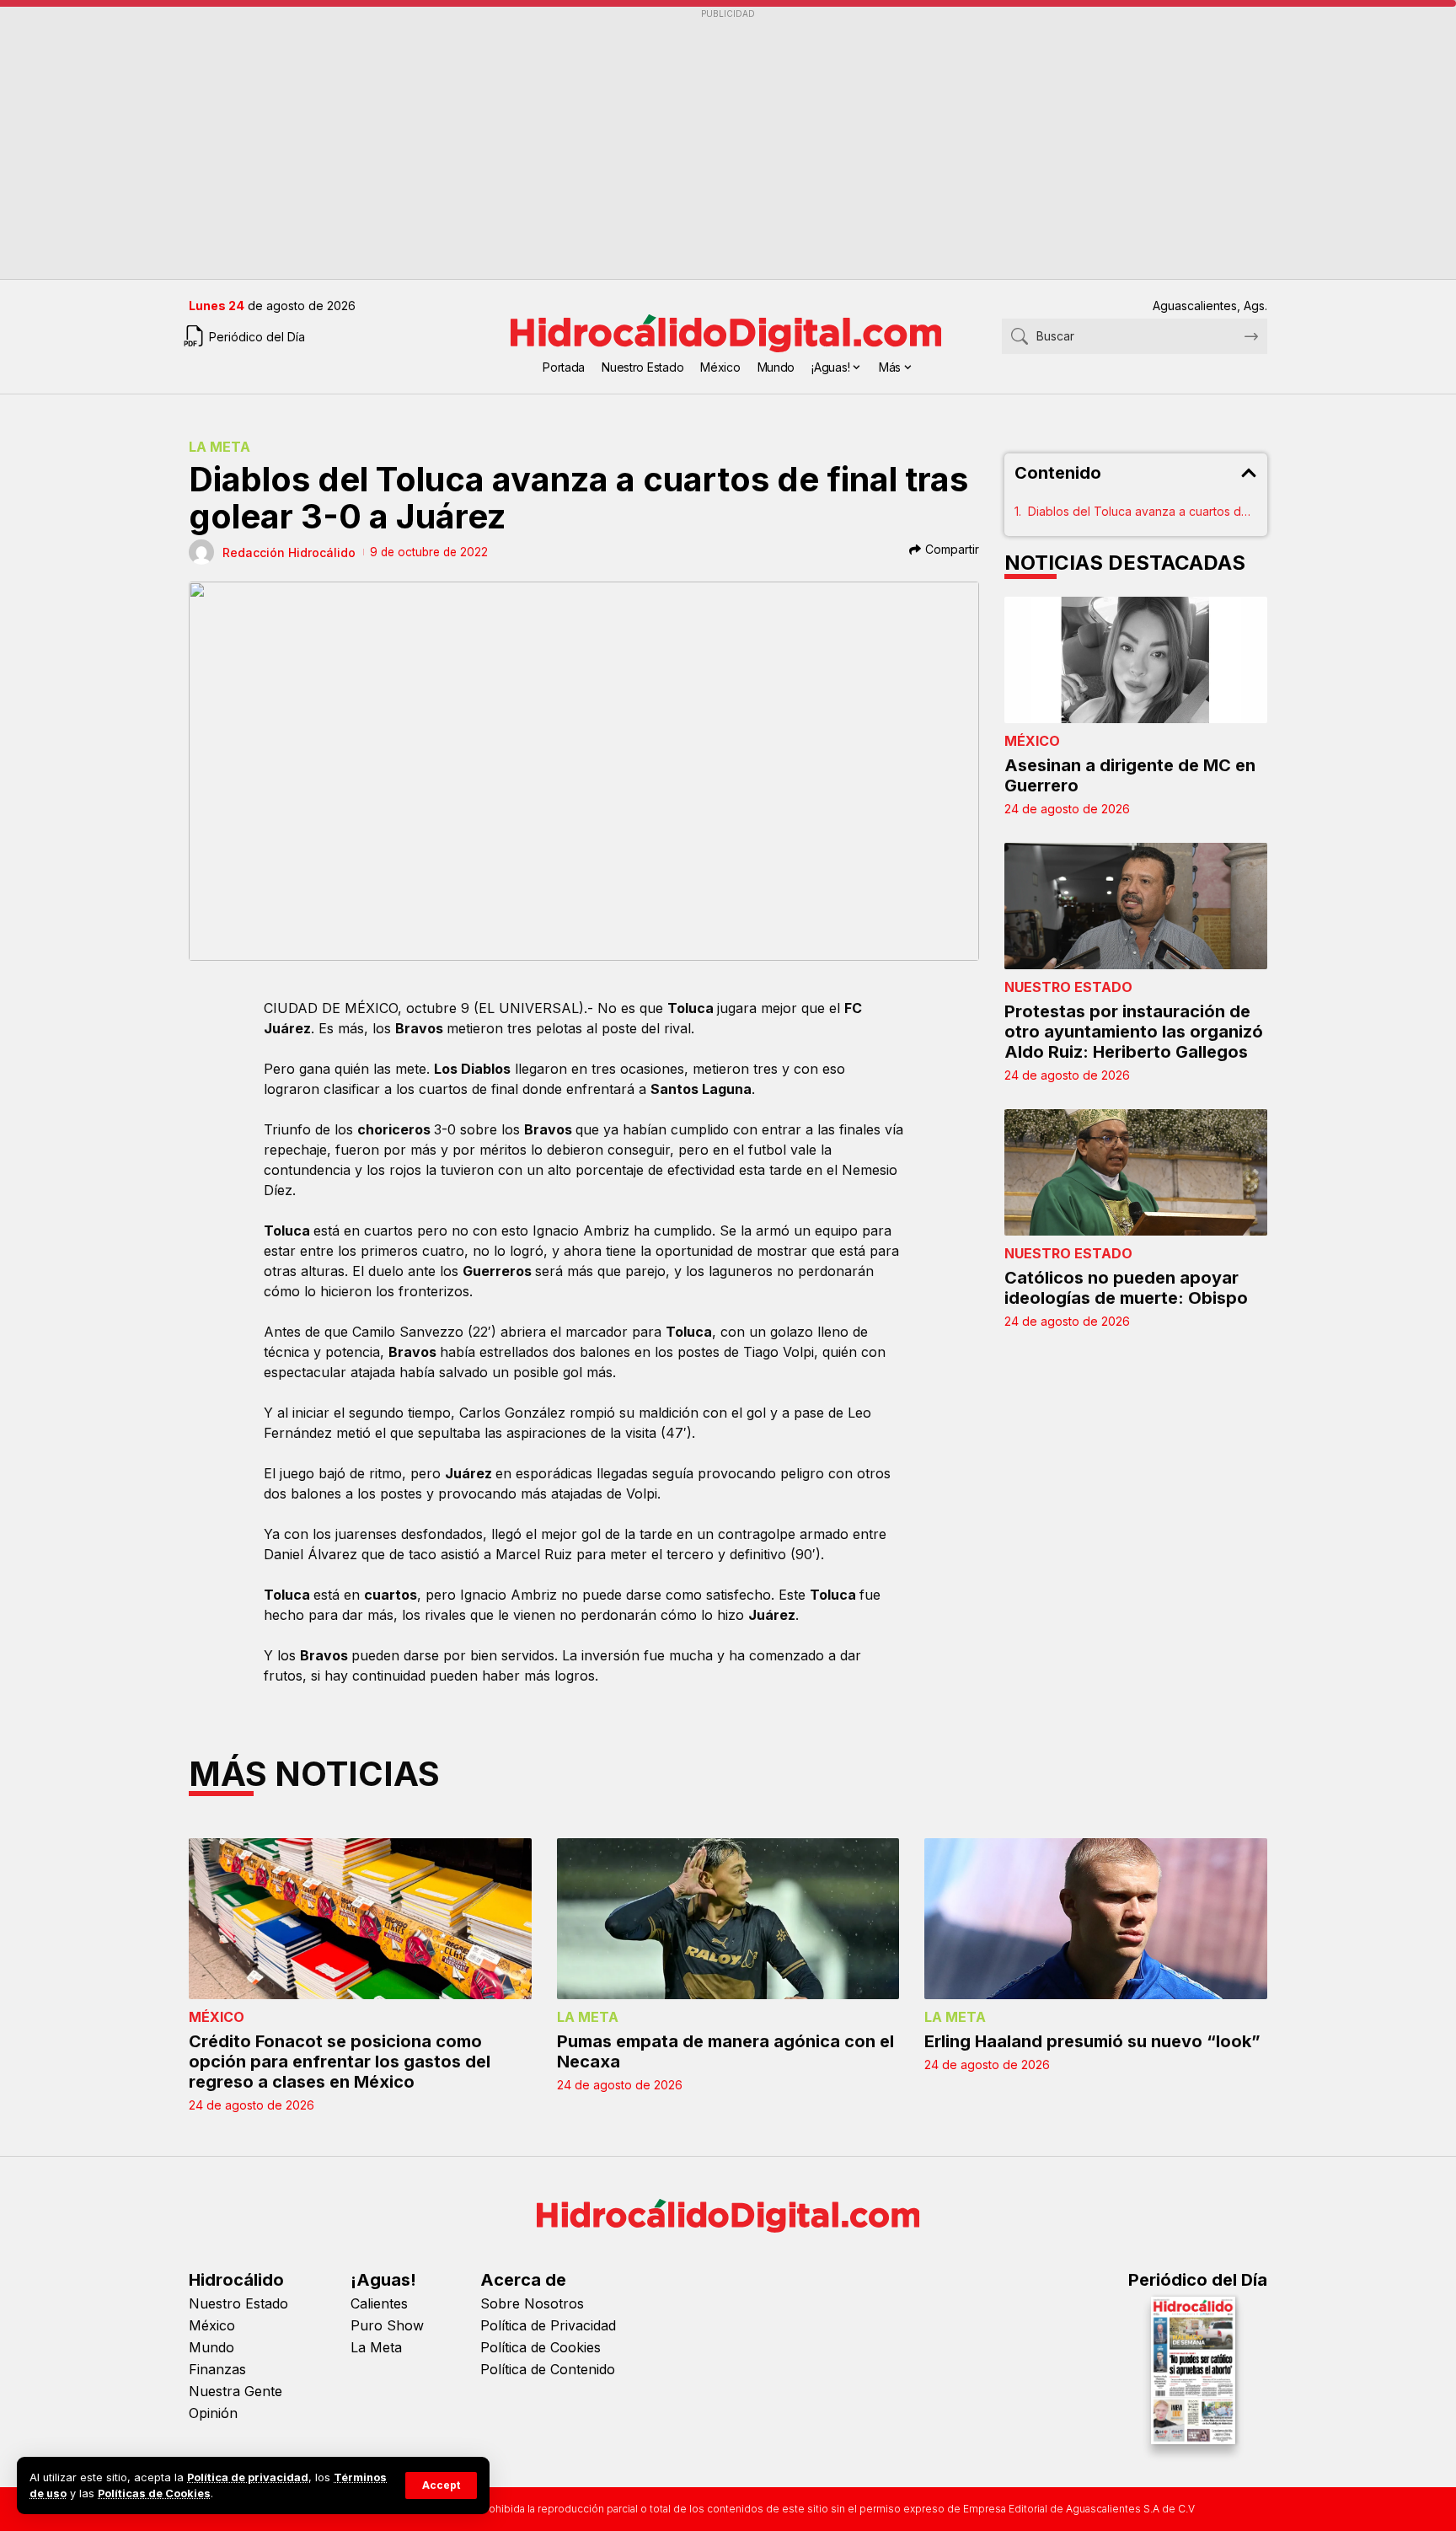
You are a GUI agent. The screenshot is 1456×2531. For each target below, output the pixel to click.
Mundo (211, 2347)
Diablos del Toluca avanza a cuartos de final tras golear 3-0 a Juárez (1143, 511)
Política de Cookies (541, 2347)
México (1032, 741)
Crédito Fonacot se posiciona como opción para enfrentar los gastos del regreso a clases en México (340, 2062)
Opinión (213, 2413)
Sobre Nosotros (532, 2303)
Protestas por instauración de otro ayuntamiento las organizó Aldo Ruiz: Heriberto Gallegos (1134, 1032)
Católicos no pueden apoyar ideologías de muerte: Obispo (1126, 1288)
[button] (441, 2485)
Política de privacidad (248, 2477)
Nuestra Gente (236, 2391)
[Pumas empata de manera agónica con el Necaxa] (728, 1919)
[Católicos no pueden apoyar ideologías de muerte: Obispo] (1136, 1172)
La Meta (219, 447)
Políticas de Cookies (154, 2493)
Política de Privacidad (548, 2325)
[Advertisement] (694, 144)
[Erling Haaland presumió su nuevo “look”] (1096, 1919)
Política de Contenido (548, 2369)
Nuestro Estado (1068, 987)
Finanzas (217, 2369)
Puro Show (387, 2325)
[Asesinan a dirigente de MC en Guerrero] (1136, 660)
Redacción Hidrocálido (289, 552)
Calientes (379, 2303)
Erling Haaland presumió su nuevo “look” (1092, 2041)
